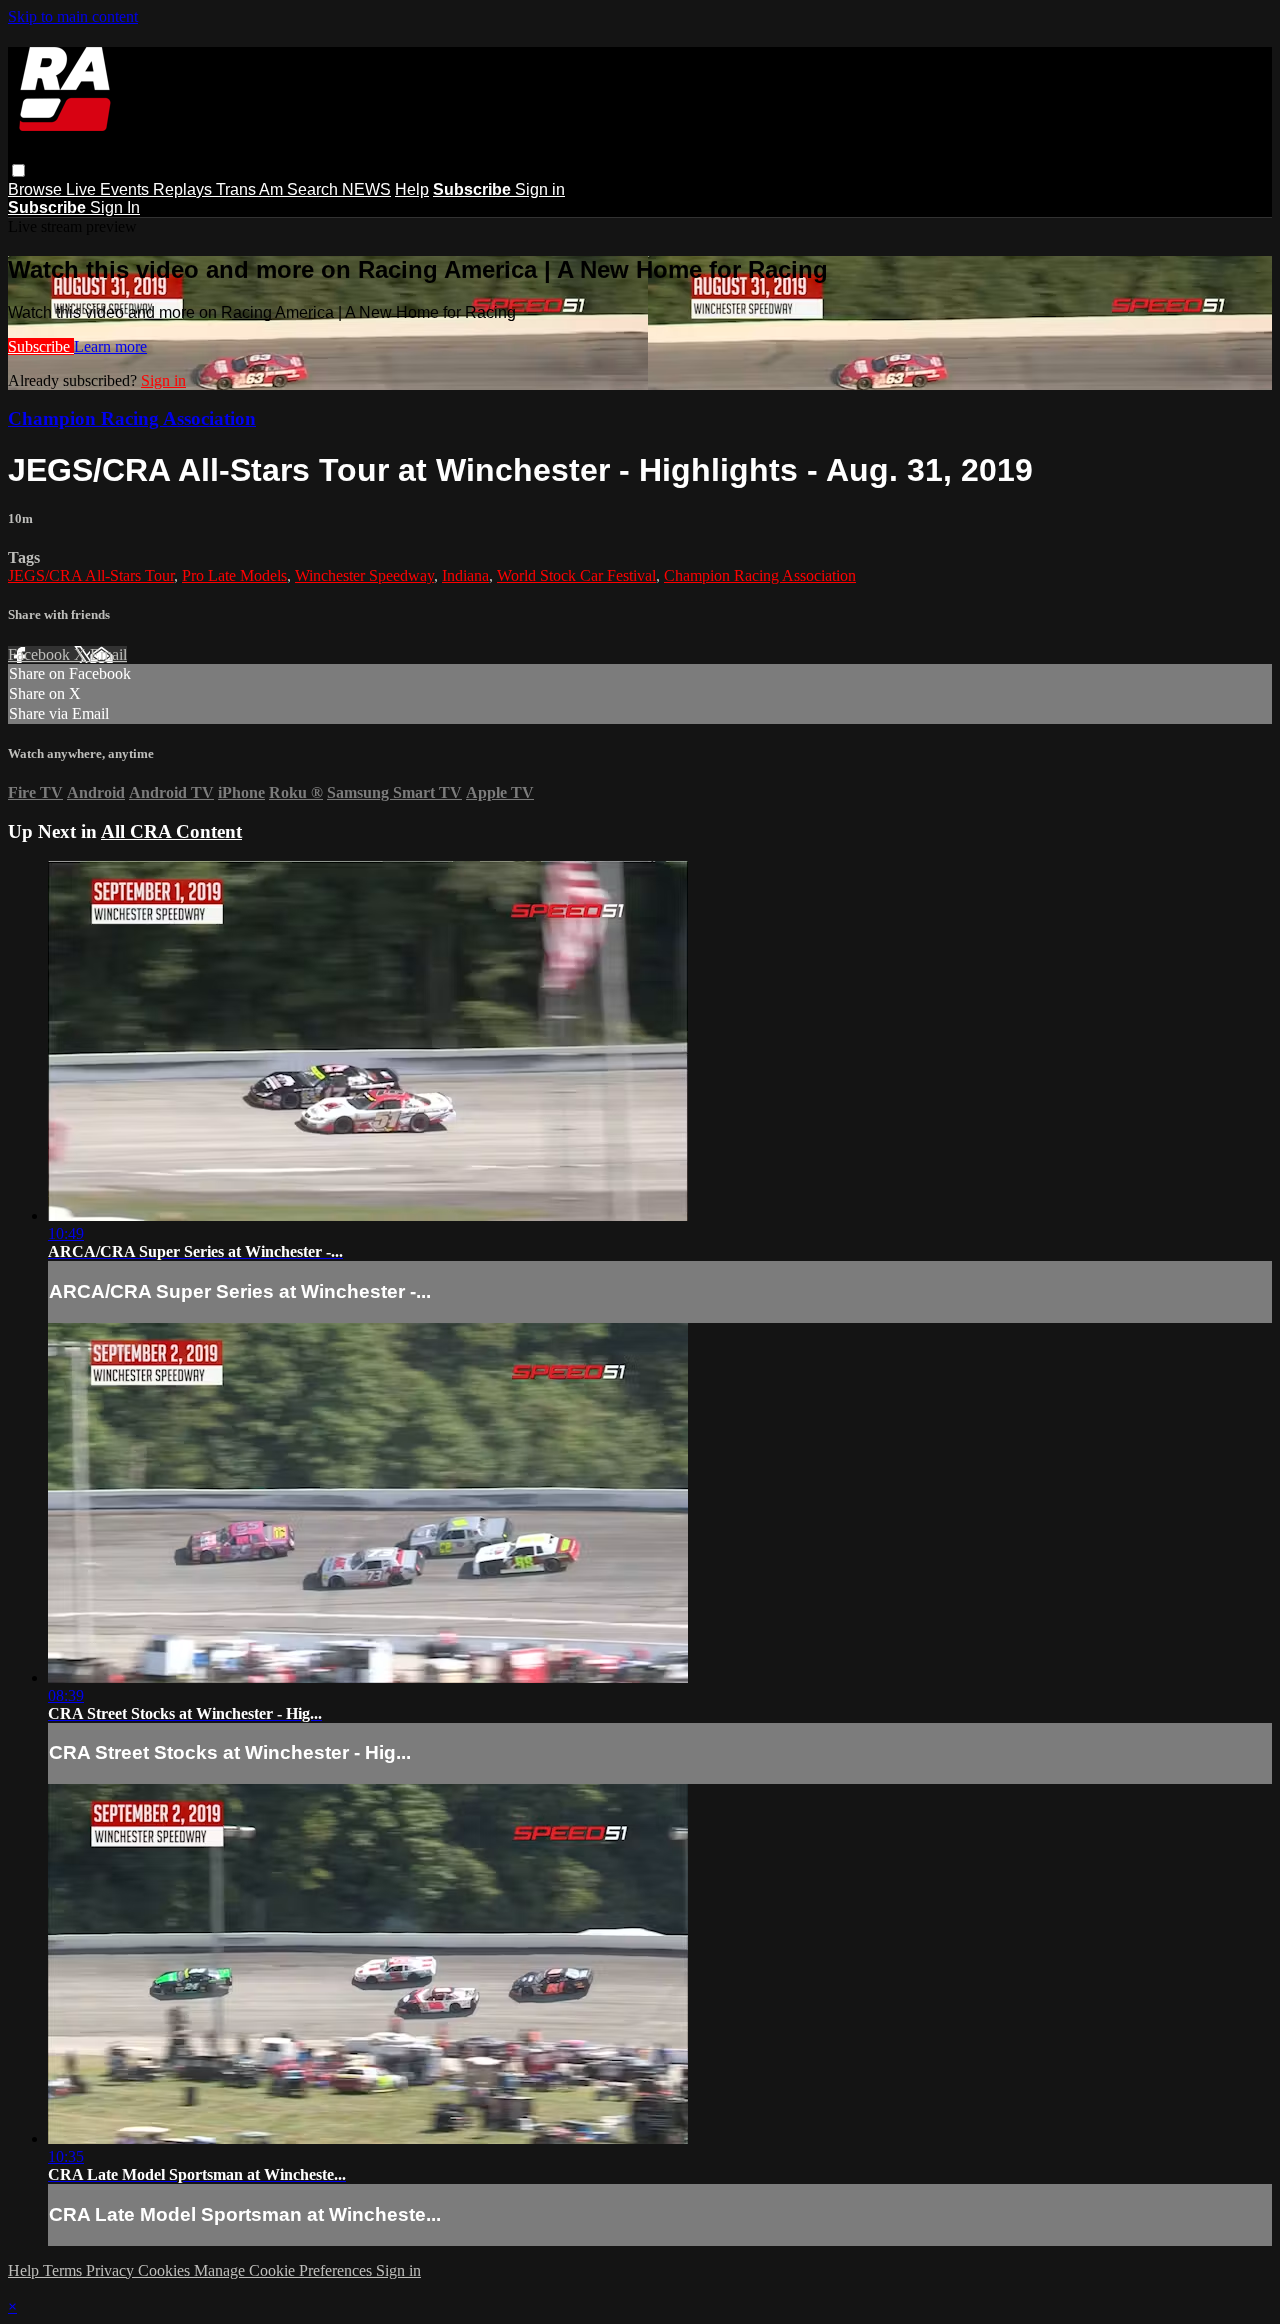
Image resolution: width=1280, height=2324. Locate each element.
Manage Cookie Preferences (285, 2270)
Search (314, 189)
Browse (37, 189)
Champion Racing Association (132, 418)
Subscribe (41, 346)
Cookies (166, 2270)
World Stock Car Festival (576, 575)
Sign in (540, 189)
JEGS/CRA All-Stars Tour (91, 575)
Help (412, 189)
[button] (18, 170)
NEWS (366, 189)
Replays (184, 189)
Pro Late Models (234, 575)
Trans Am (251, 189)
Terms (64, 2270)
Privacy (112, 2270)
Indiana (465, 575)
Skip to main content (73, 16)
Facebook (41, 654)
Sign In (115, 207)
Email (108, 654)
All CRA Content (171, 831)
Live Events (109, 189)
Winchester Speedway (364, 575)
